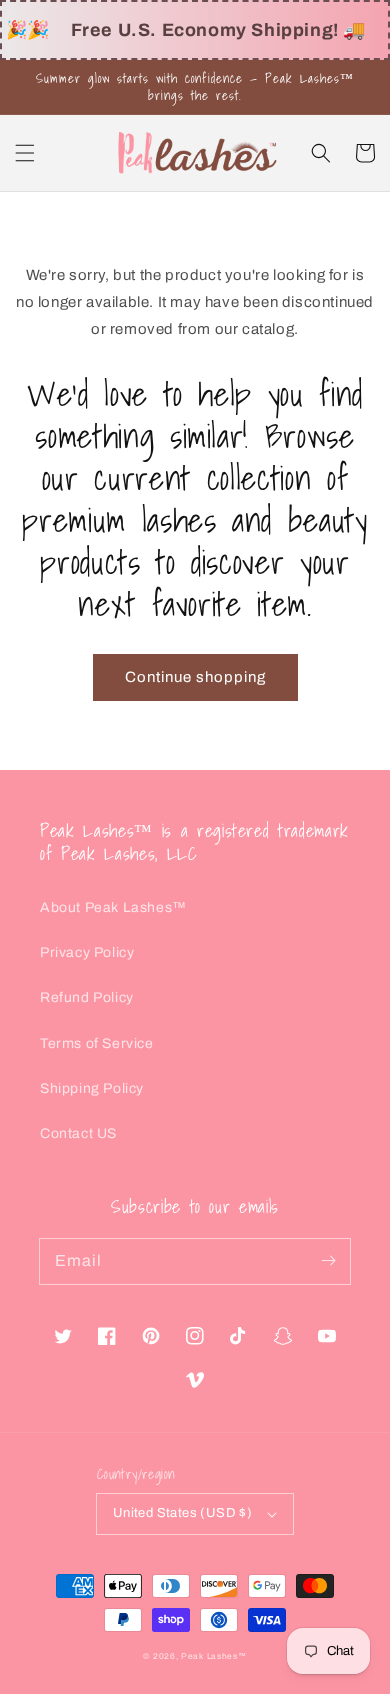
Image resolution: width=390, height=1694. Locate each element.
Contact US (78, 1133)
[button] (25, 153)
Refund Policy (87, 997)
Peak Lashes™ (213, 1656)
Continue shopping (195, 677)
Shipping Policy (92, 1088)
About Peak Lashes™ (113, 907)
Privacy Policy (87, 952)
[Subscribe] (328, 1261)
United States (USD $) (182, 1513)
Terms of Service (97, 1043)
